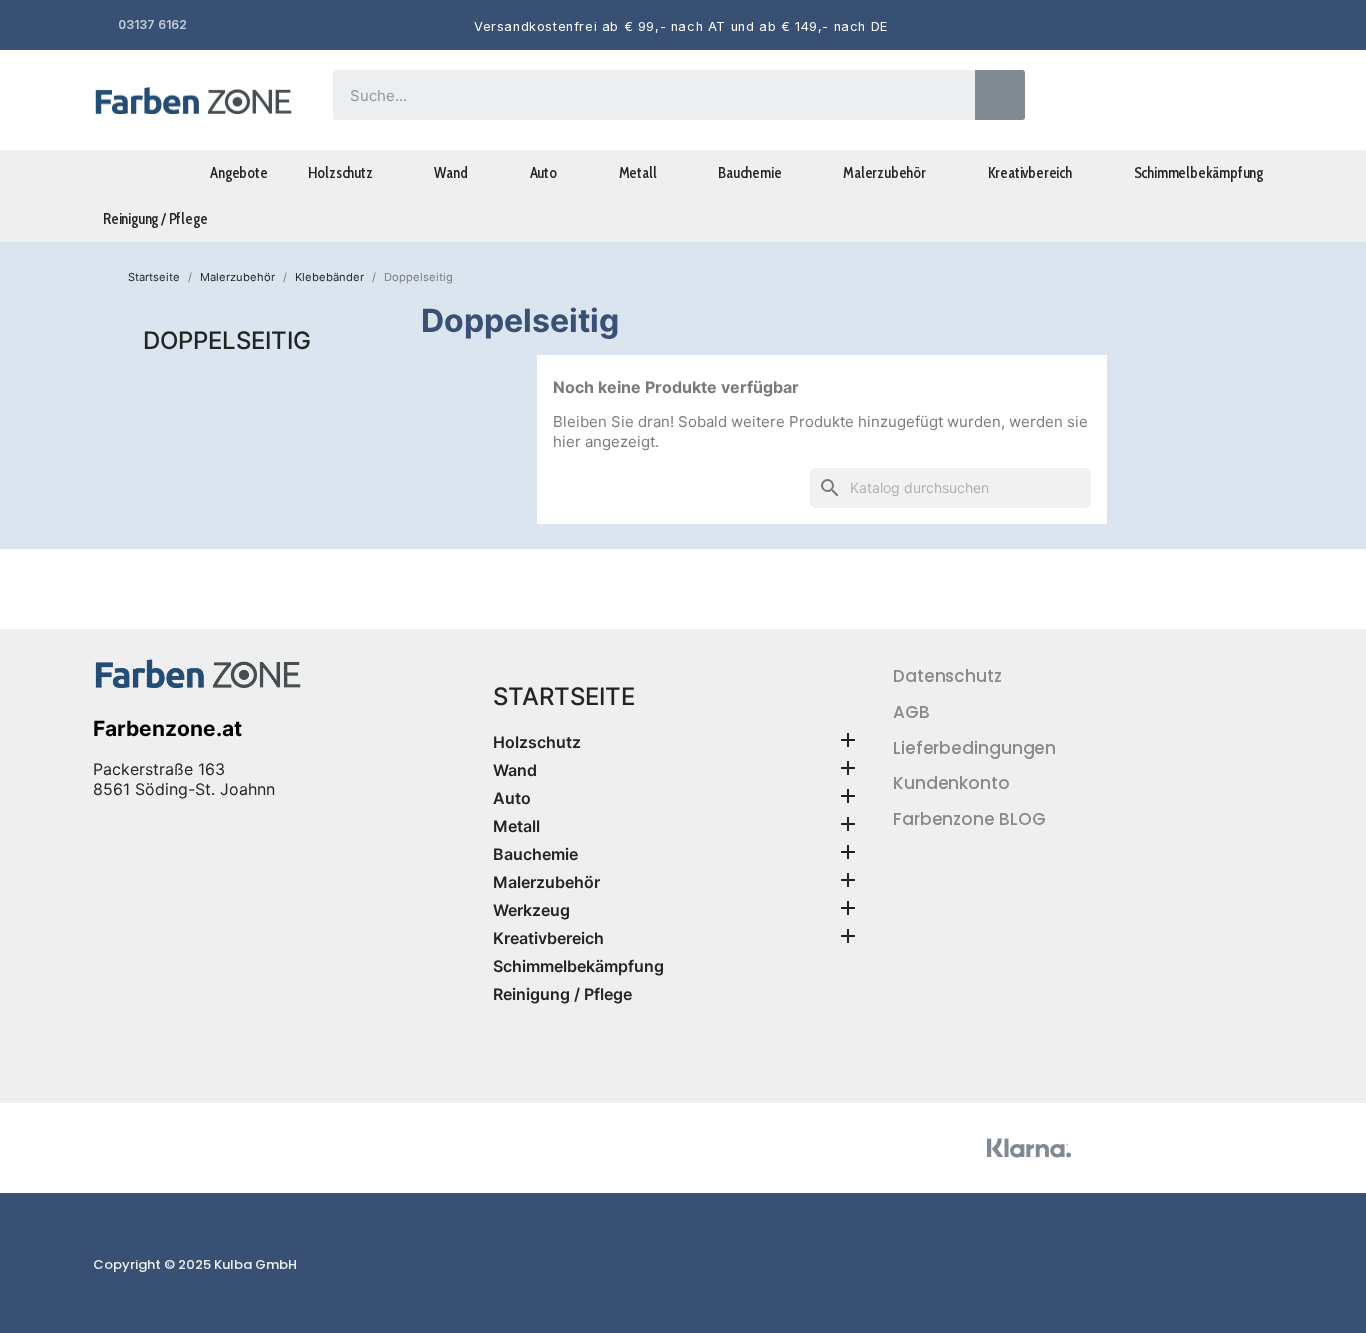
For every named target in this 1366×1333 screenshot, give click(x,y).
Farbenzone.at (167, 728)
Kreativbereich (1030, 173)
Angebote (238, 173)
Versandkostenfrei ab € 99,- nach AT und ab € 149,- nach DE (681, 26)
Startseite (564, 696)
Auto (543, 173)
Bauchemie (749, 173)
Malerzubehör (884, 173)
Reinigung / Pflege (155, 219)
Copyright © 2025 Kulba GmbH (195, 1264)
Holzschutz (340, 173)
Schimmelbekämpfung (1198, 173)
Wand (450, 173)
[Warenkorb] (1246, 100)
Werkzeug (531, 910)
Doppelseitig (227, 340)
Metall (638, 173)
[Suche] (1000, 95)
